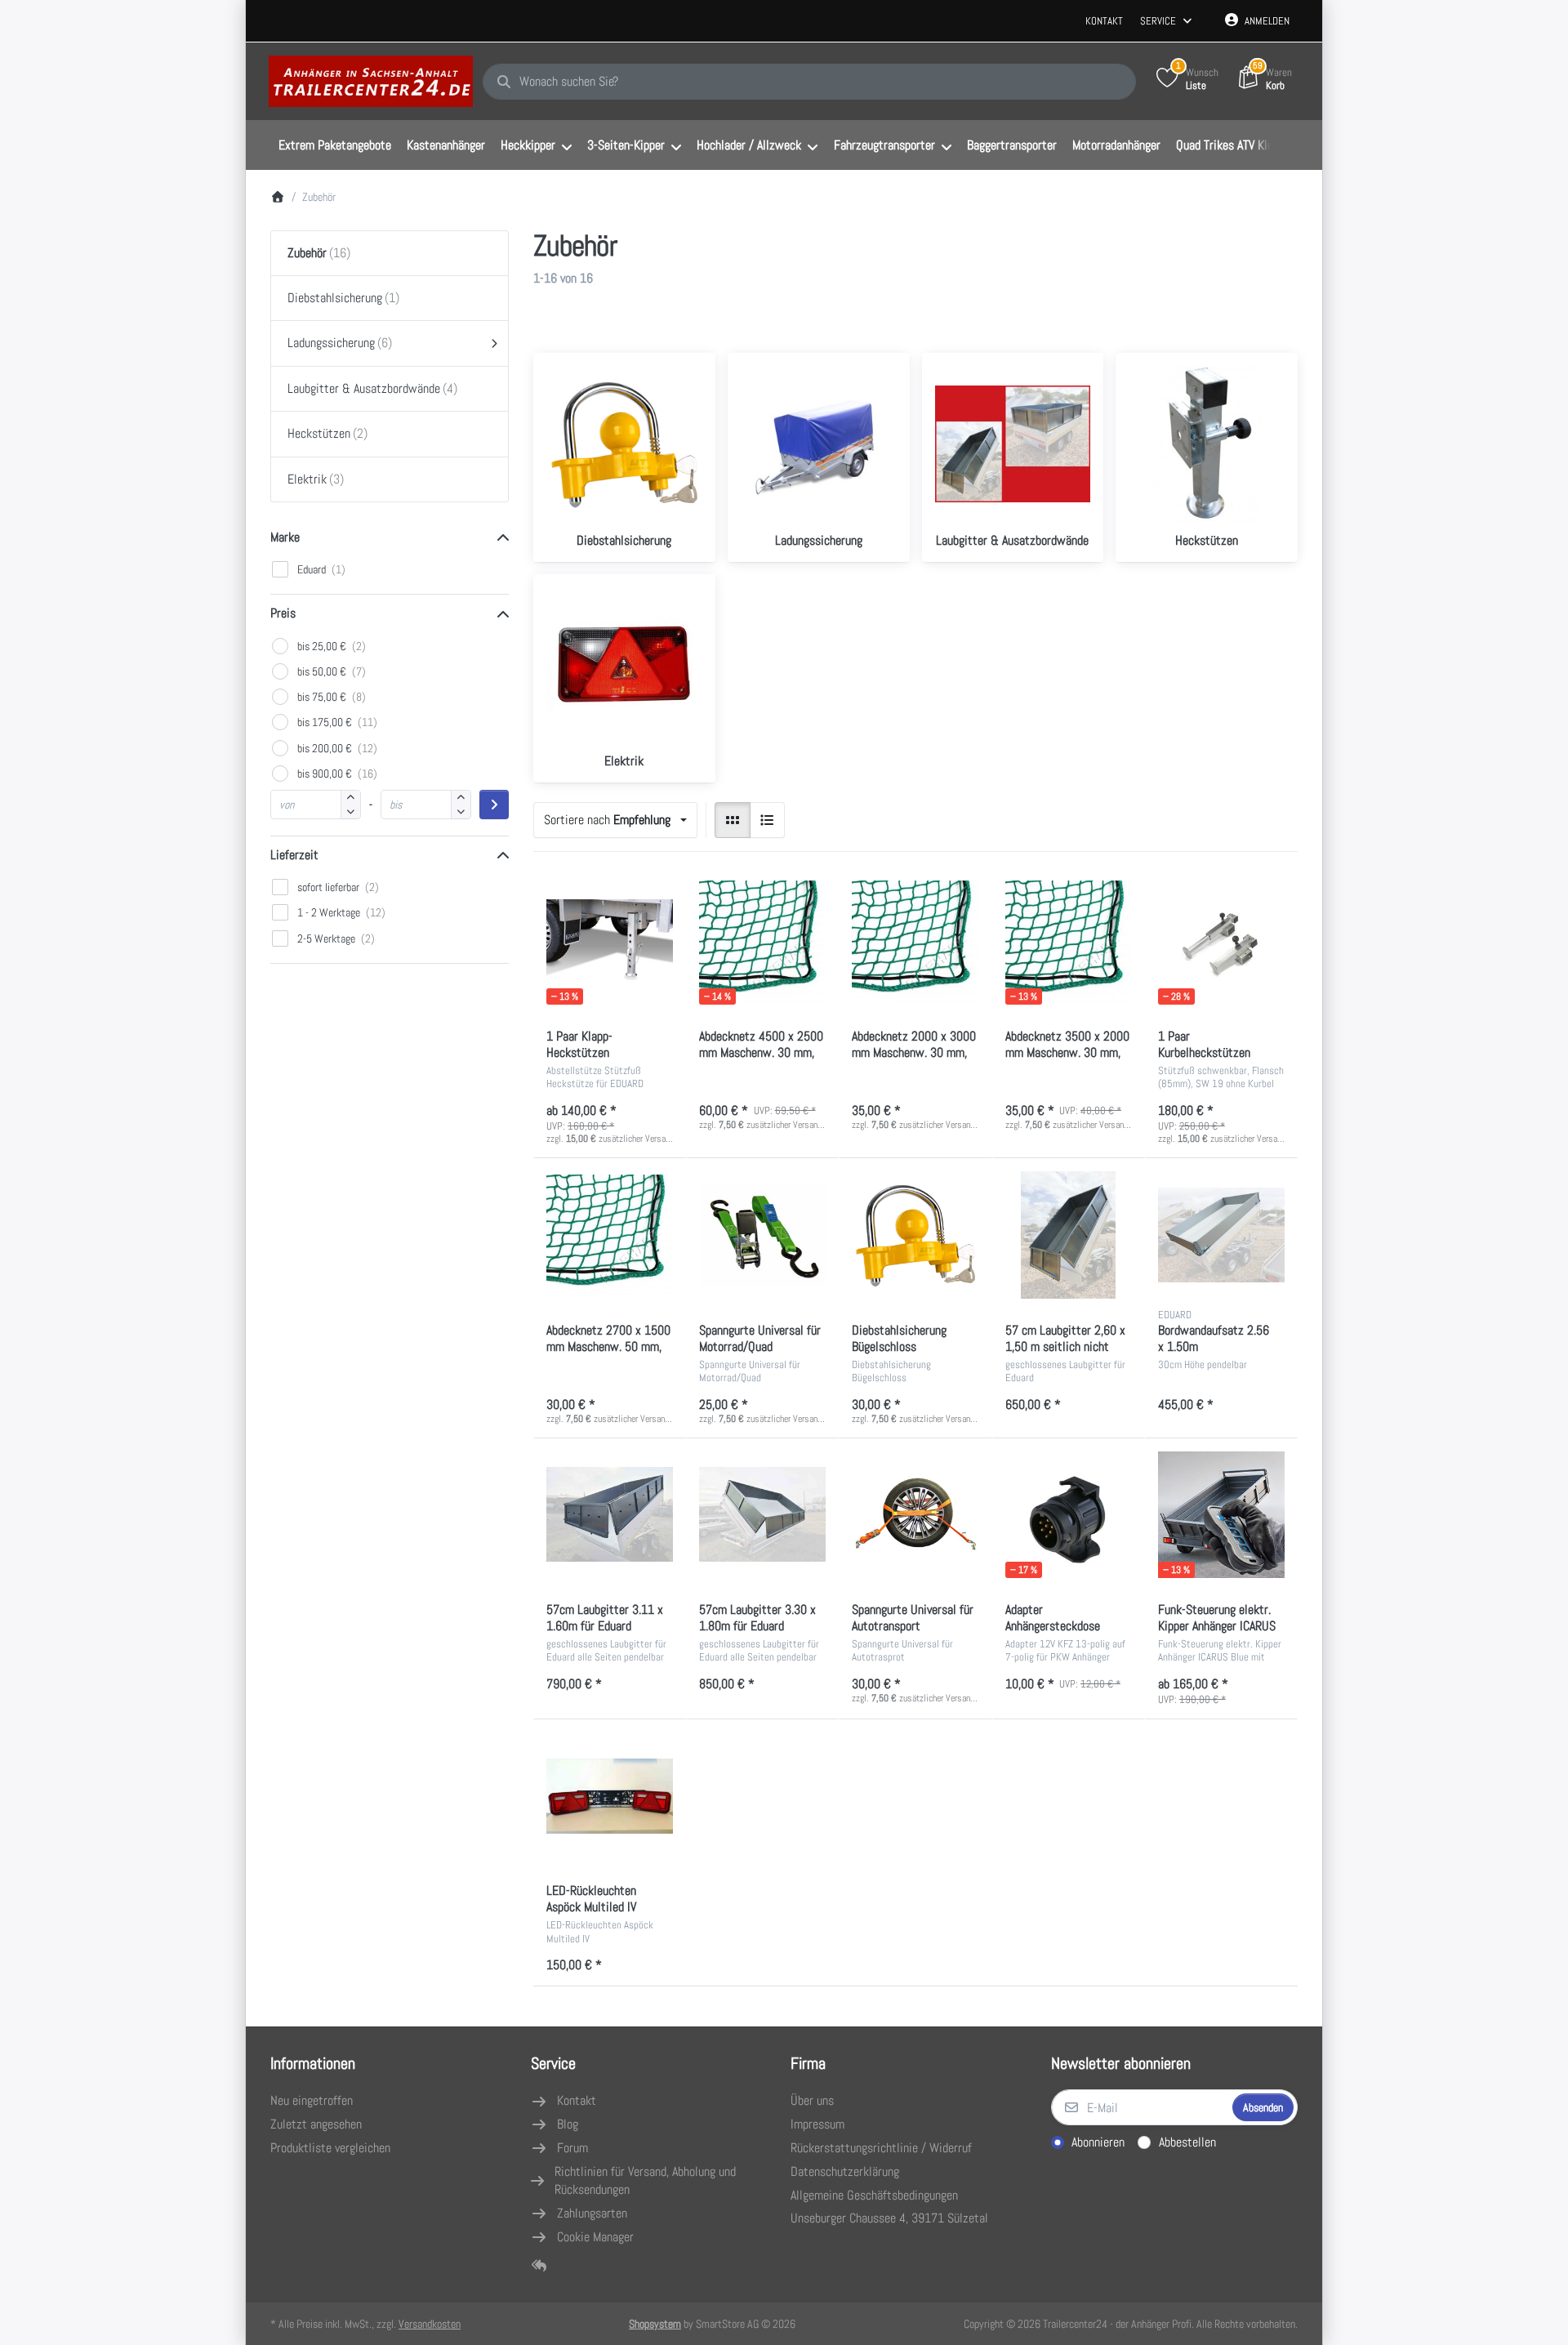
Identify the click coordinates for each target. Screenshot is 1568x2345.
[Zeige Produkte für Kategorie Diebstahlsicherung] (624, 444)
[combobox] (809, 82)
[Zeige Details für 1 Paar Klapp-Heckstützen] (610, 941)
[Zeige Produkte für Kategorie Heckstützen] (1207, 444)
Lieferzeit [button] (294, 855)
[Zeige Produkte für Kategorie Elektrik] (624, 665)
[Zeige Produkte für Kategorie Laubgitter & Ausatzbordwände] (1013, 444)
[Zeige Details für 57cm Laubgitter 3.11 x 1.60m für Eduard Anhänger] (610, 1515)
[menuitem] (334, 145)
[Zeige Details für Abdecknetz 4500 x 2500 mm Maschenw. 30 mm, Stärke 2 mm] (762, 941)
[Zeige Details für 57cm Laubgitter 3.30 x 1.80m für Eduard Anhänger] (762, 1515)
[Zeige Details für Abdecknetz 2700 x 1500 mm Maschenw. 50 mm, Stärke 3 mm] (610, 1235)
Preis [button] (283, 613)
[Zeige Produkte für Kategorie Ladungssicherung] (819, 444)
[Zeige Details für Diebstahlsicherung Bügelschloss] (915, 1235)
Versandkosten (430, 2324)
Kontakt (1104, 21)
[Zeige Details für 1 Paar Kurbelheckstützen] (1221, 941)
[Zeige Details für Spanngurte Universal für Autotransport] (915, 1515)
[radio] (733, 820)
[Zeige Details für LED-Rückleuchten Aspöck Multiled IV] (610, 1796)
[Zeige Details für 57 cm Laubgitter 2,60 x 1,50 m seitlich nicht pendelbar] (1069, 1235)
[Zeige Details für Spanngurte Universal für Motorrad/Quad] (762, 1235)
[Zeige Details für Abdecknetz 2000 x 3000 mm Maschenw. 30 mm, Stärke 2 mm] (915, 941)
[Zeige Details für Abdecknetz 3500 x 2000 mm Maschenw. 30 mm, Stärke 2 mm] (1069, 941)
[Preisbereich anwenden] (494, 805)
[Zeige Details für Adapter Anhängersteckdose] (1069, 1515)
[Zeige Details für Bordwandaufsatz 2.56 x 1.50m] (1221, 1235)
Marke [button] (285, 537)
